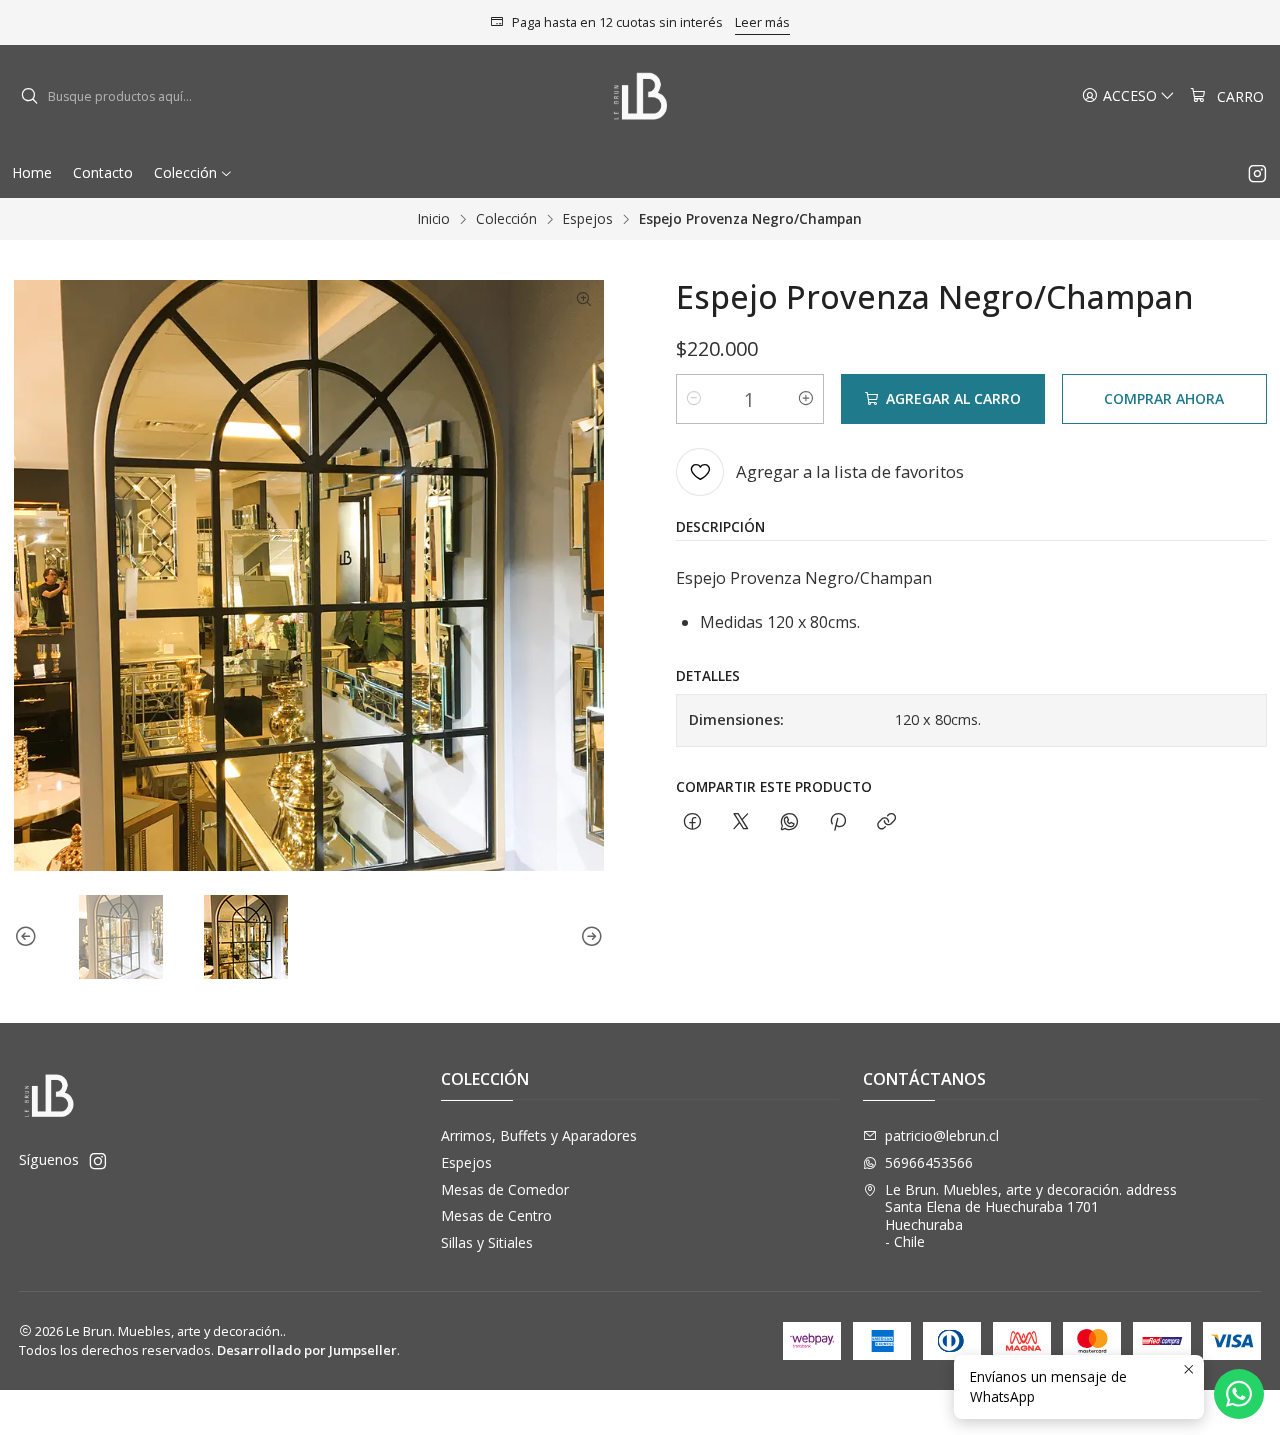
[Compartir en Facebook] (692, 822)
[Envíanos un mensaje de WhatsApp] (1239, 1394)
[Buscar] (29, 97)
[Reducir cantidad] (694, 399)
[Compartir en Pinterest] (838, 822)
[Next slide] (589, 937)
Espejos (588, 219)
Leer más (762, 22)
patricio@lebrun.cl (942, 1135)
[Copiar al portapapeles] (886, 822)
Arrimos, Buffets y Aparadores (539, 1135)
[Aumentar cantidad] (806, 399)
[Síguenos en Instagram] (1257, 173)
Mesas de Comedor (505, 1189)
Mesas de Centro (496, 1215)
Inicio (434, 219)
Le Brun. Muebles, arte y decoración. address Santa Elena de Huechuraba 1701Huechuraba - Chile (1031, 1216)
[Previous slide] (29, 937)
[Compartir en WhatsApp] (789, 822)
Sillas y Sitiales (487, 1242)
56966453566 (929, 1162)
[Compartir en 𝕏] (741, 822)
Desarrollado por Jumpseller (307, 1350)
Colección (506, 219)
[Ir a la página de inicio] (640, 96)
